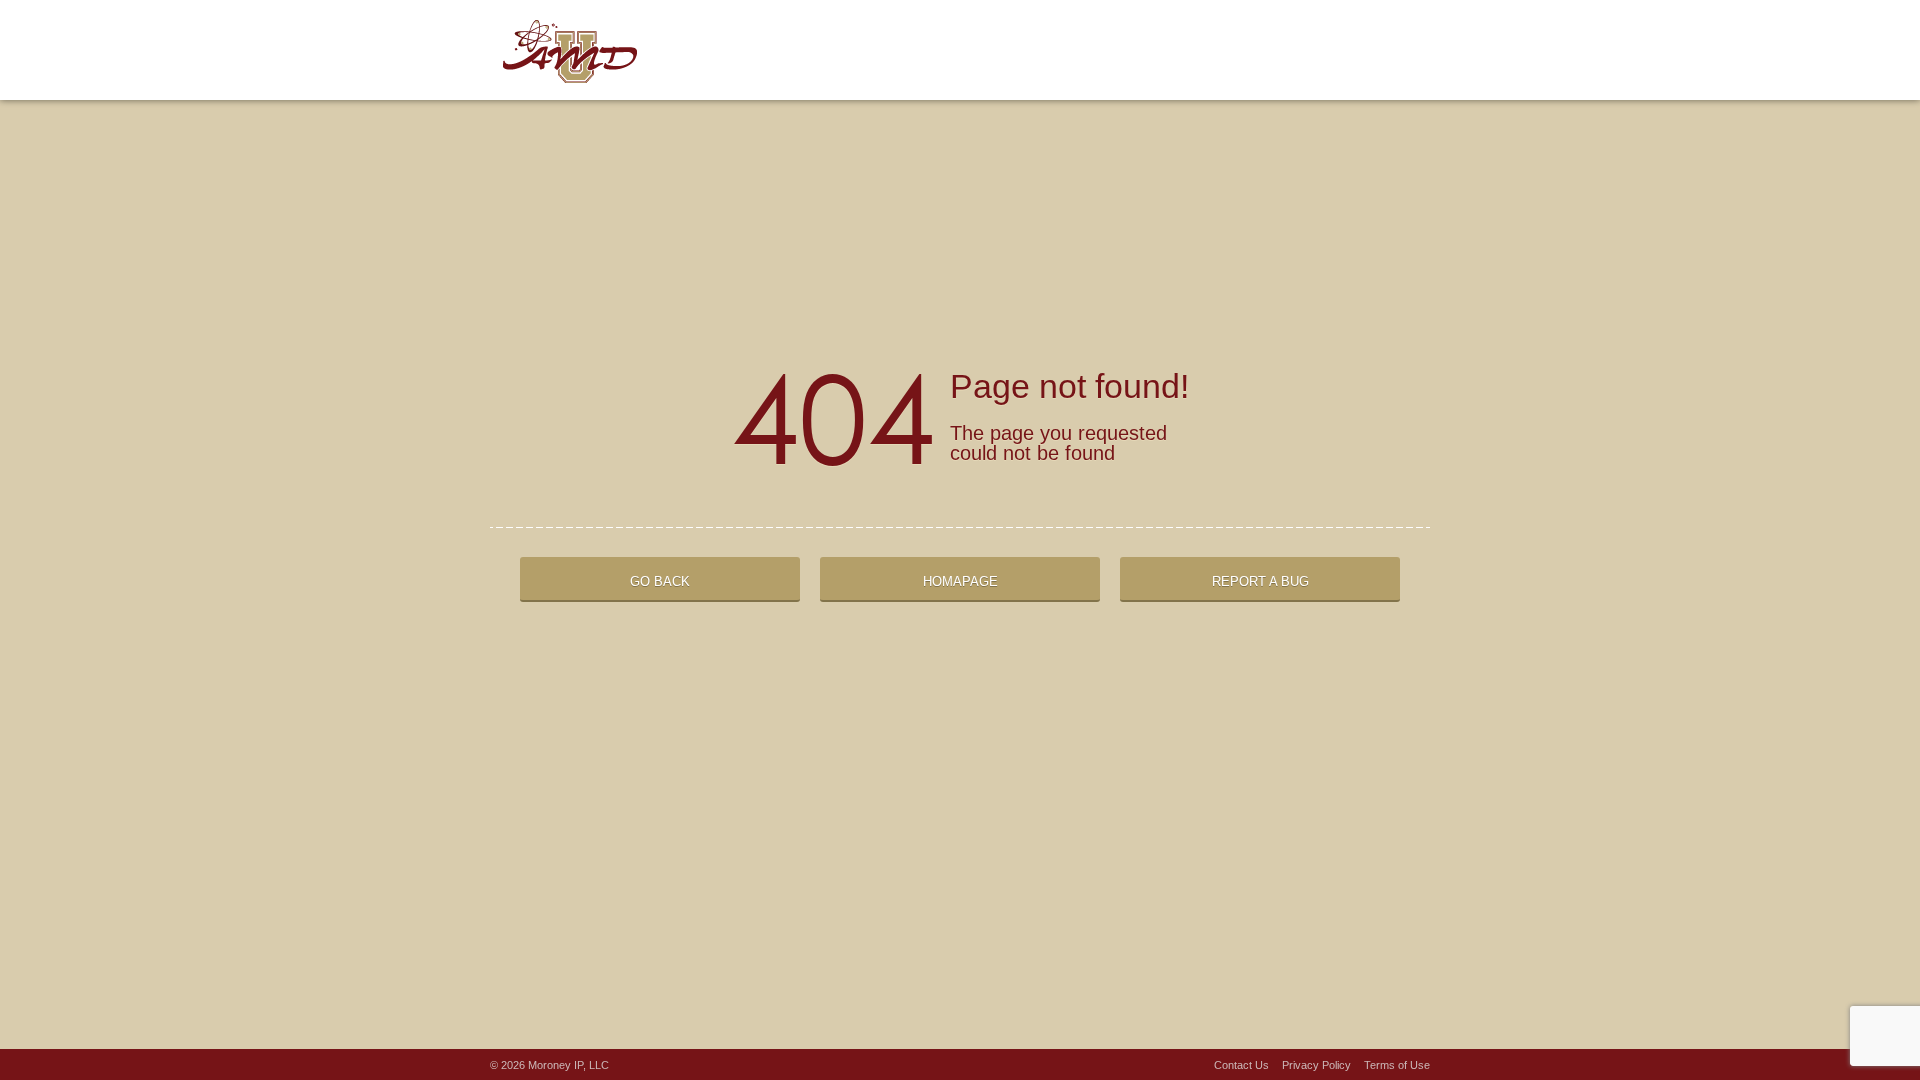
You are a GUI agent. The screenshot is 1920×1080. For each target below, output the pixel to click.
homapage (960, 581)
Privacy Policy (1316, 1065)
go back (660, 581)
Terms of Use (1397, 1065)
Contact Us (1241, 1065)
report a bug (1260, 581)
